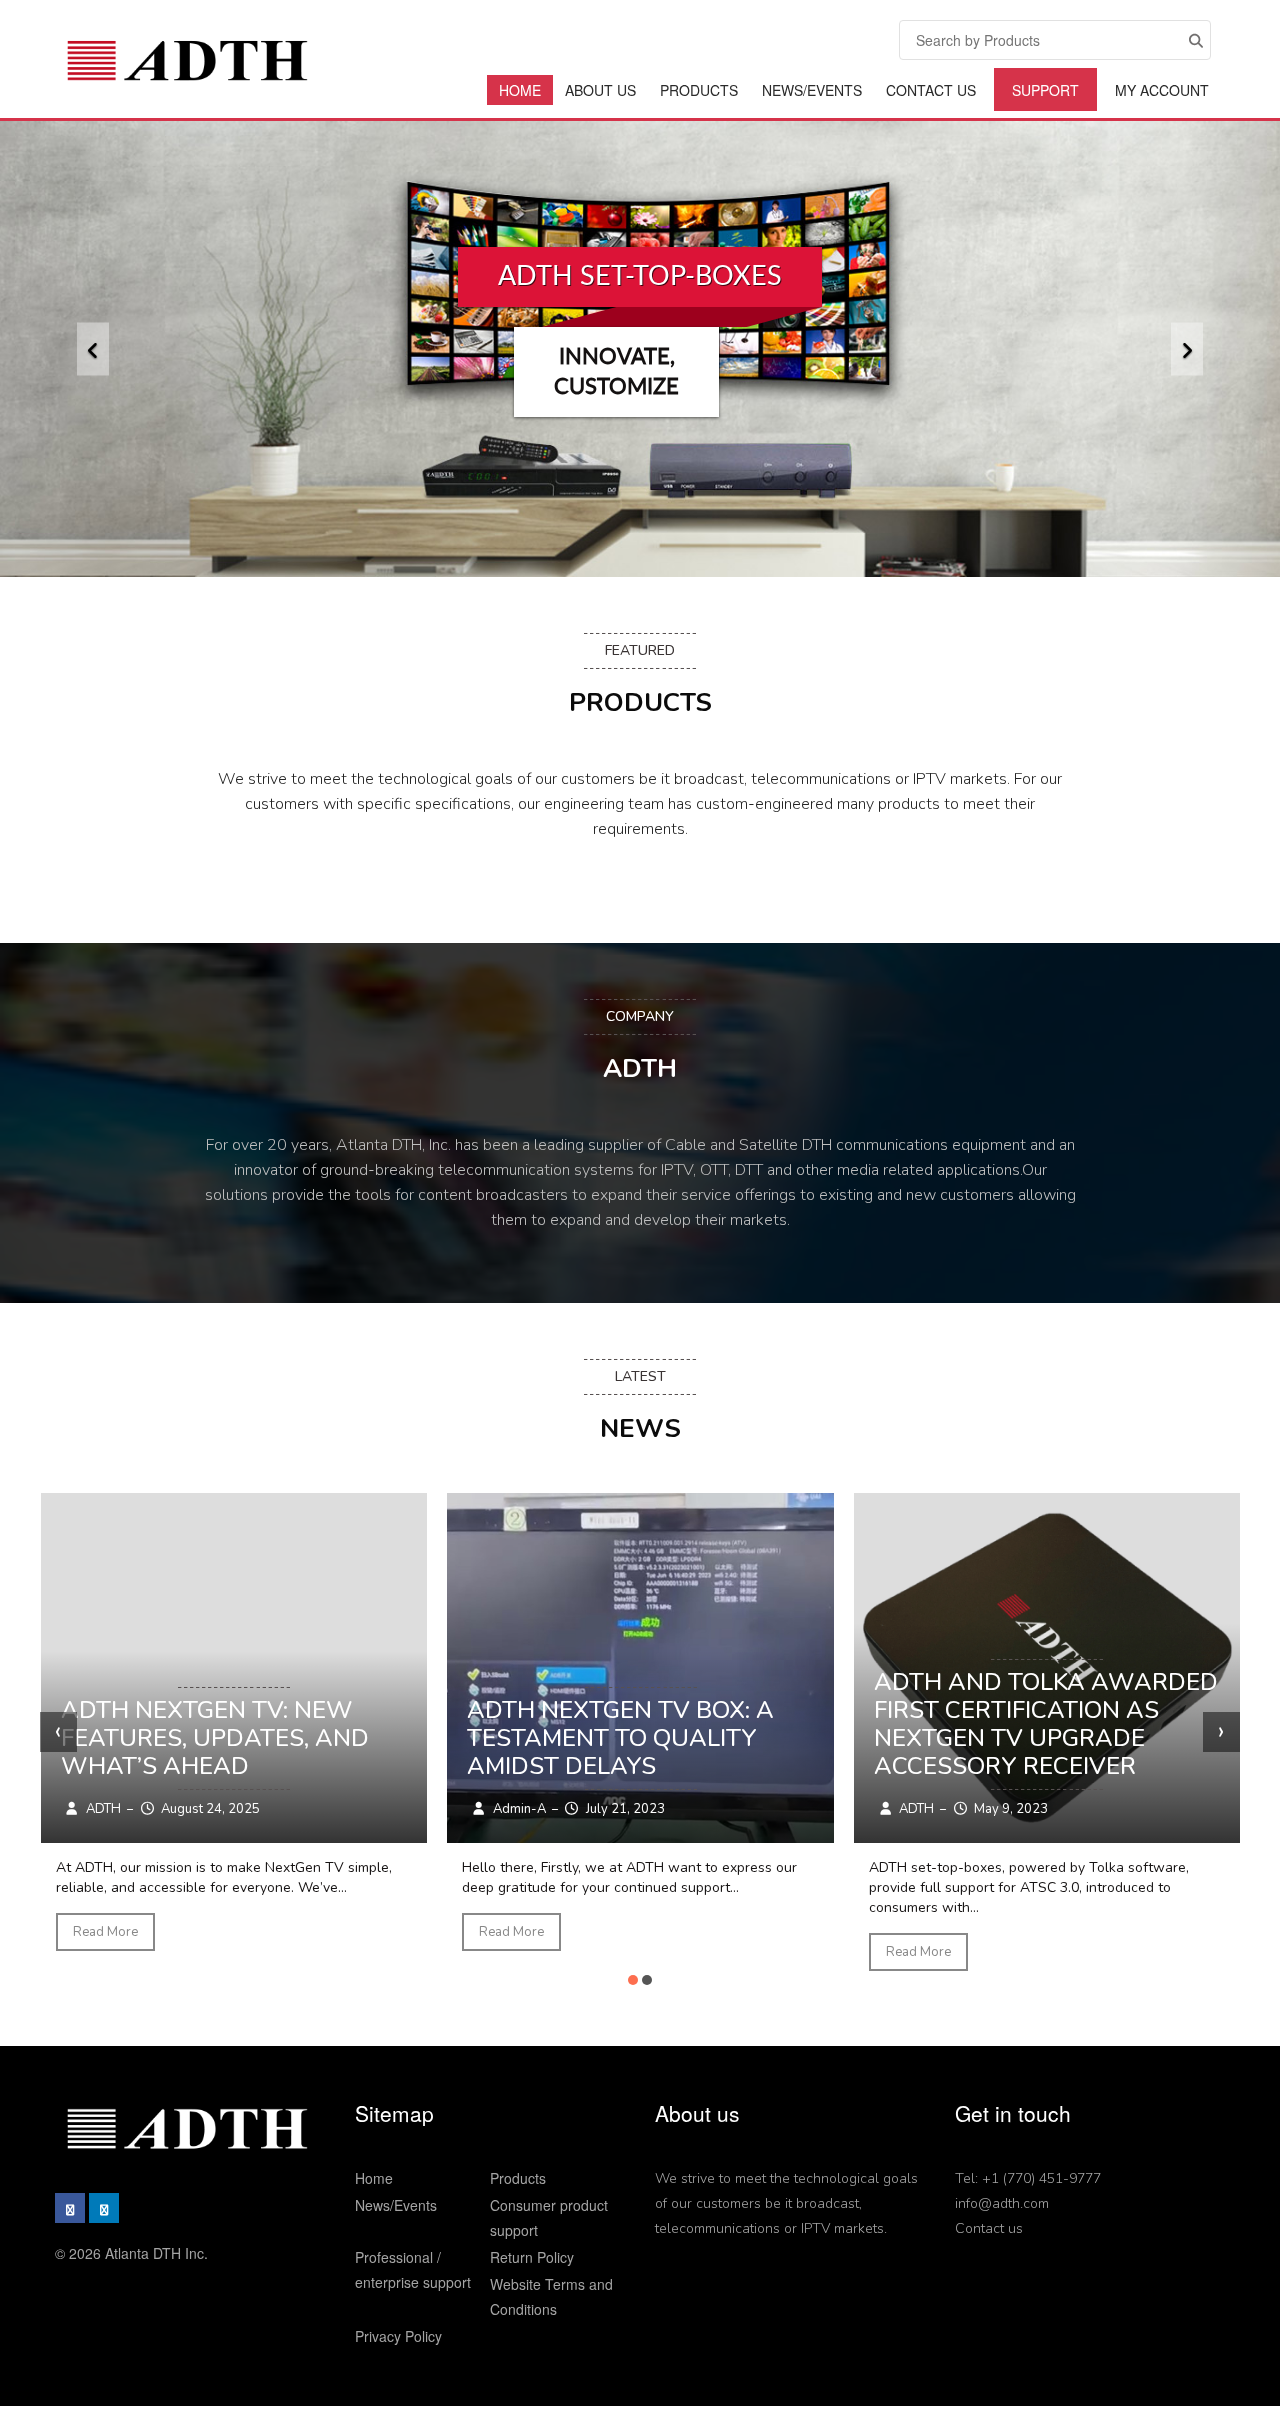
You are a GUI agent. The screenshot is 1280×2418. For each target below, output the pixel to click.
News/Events (812, 90)
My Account (1162, 90)
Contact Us (931, 90)
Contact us (989, 2228)
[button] (93, 349)
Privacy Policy (398, 2336)
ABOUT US (600, 90)
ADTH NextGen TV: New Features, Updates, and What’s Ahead (215, 1738)
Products (699, 90)
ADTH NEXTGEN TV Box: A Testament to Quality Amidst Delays (620, 1738)
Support (1045, 90)
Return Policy (532, 2257)
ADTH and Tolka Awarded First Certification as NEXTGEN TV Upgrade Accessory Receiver (1046, 1724)
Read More (105, 1932)
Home (520, 90)
